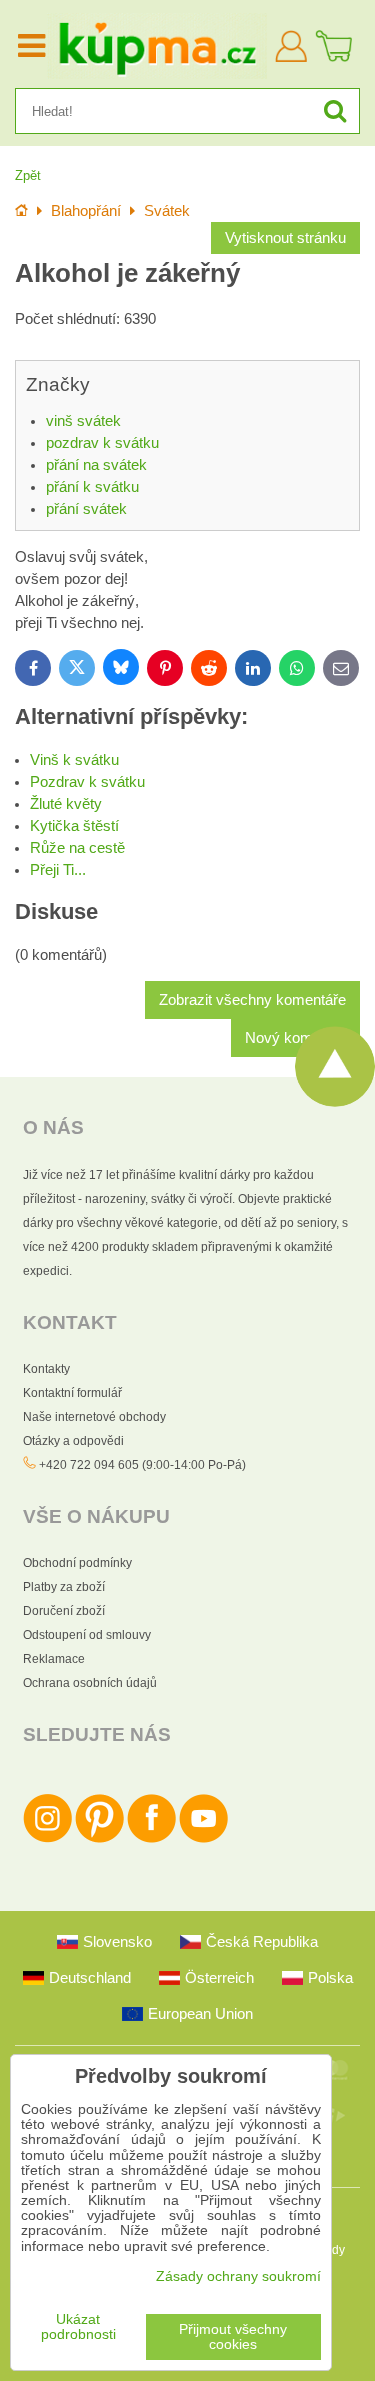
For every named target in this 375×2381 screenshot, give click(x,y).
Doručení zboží (64, 1611)
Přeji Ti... (58, 870)
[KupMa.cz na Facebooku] (151, 1839)
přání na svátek (96, 465)
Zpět (28, 175)
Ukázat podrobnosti (78, 2327)
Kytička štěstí (74, 826)
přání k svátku (92, 487)
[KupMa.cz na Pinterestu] (99, 1839)
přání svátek (86, 509)
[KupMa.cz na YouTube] (203, 1839)
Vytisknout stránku (285, 238)
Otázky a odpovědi (73, 1441)
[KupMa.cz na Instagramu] (47, 1839)
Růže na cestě (77, 848)
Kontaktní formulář (72, 1393)
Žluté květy (66, 804)
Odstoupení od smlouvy (87, 1635)
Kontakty (46, 1369)
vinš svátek (83, 421)
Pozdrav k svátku (87, 782)
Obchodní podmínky (77, 1563)
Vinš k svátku (74, 760)
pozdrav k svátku (102, 443)
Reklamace (54, 1659)
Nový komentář (295, 1038)
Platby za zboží (64, 1587)
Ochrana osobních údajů (90, 1683)
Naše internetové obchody (94, 1417)
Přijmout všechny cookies (233, 2337)
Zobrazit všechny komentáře (252, 1000)
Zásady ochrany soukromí (238, 2276)
